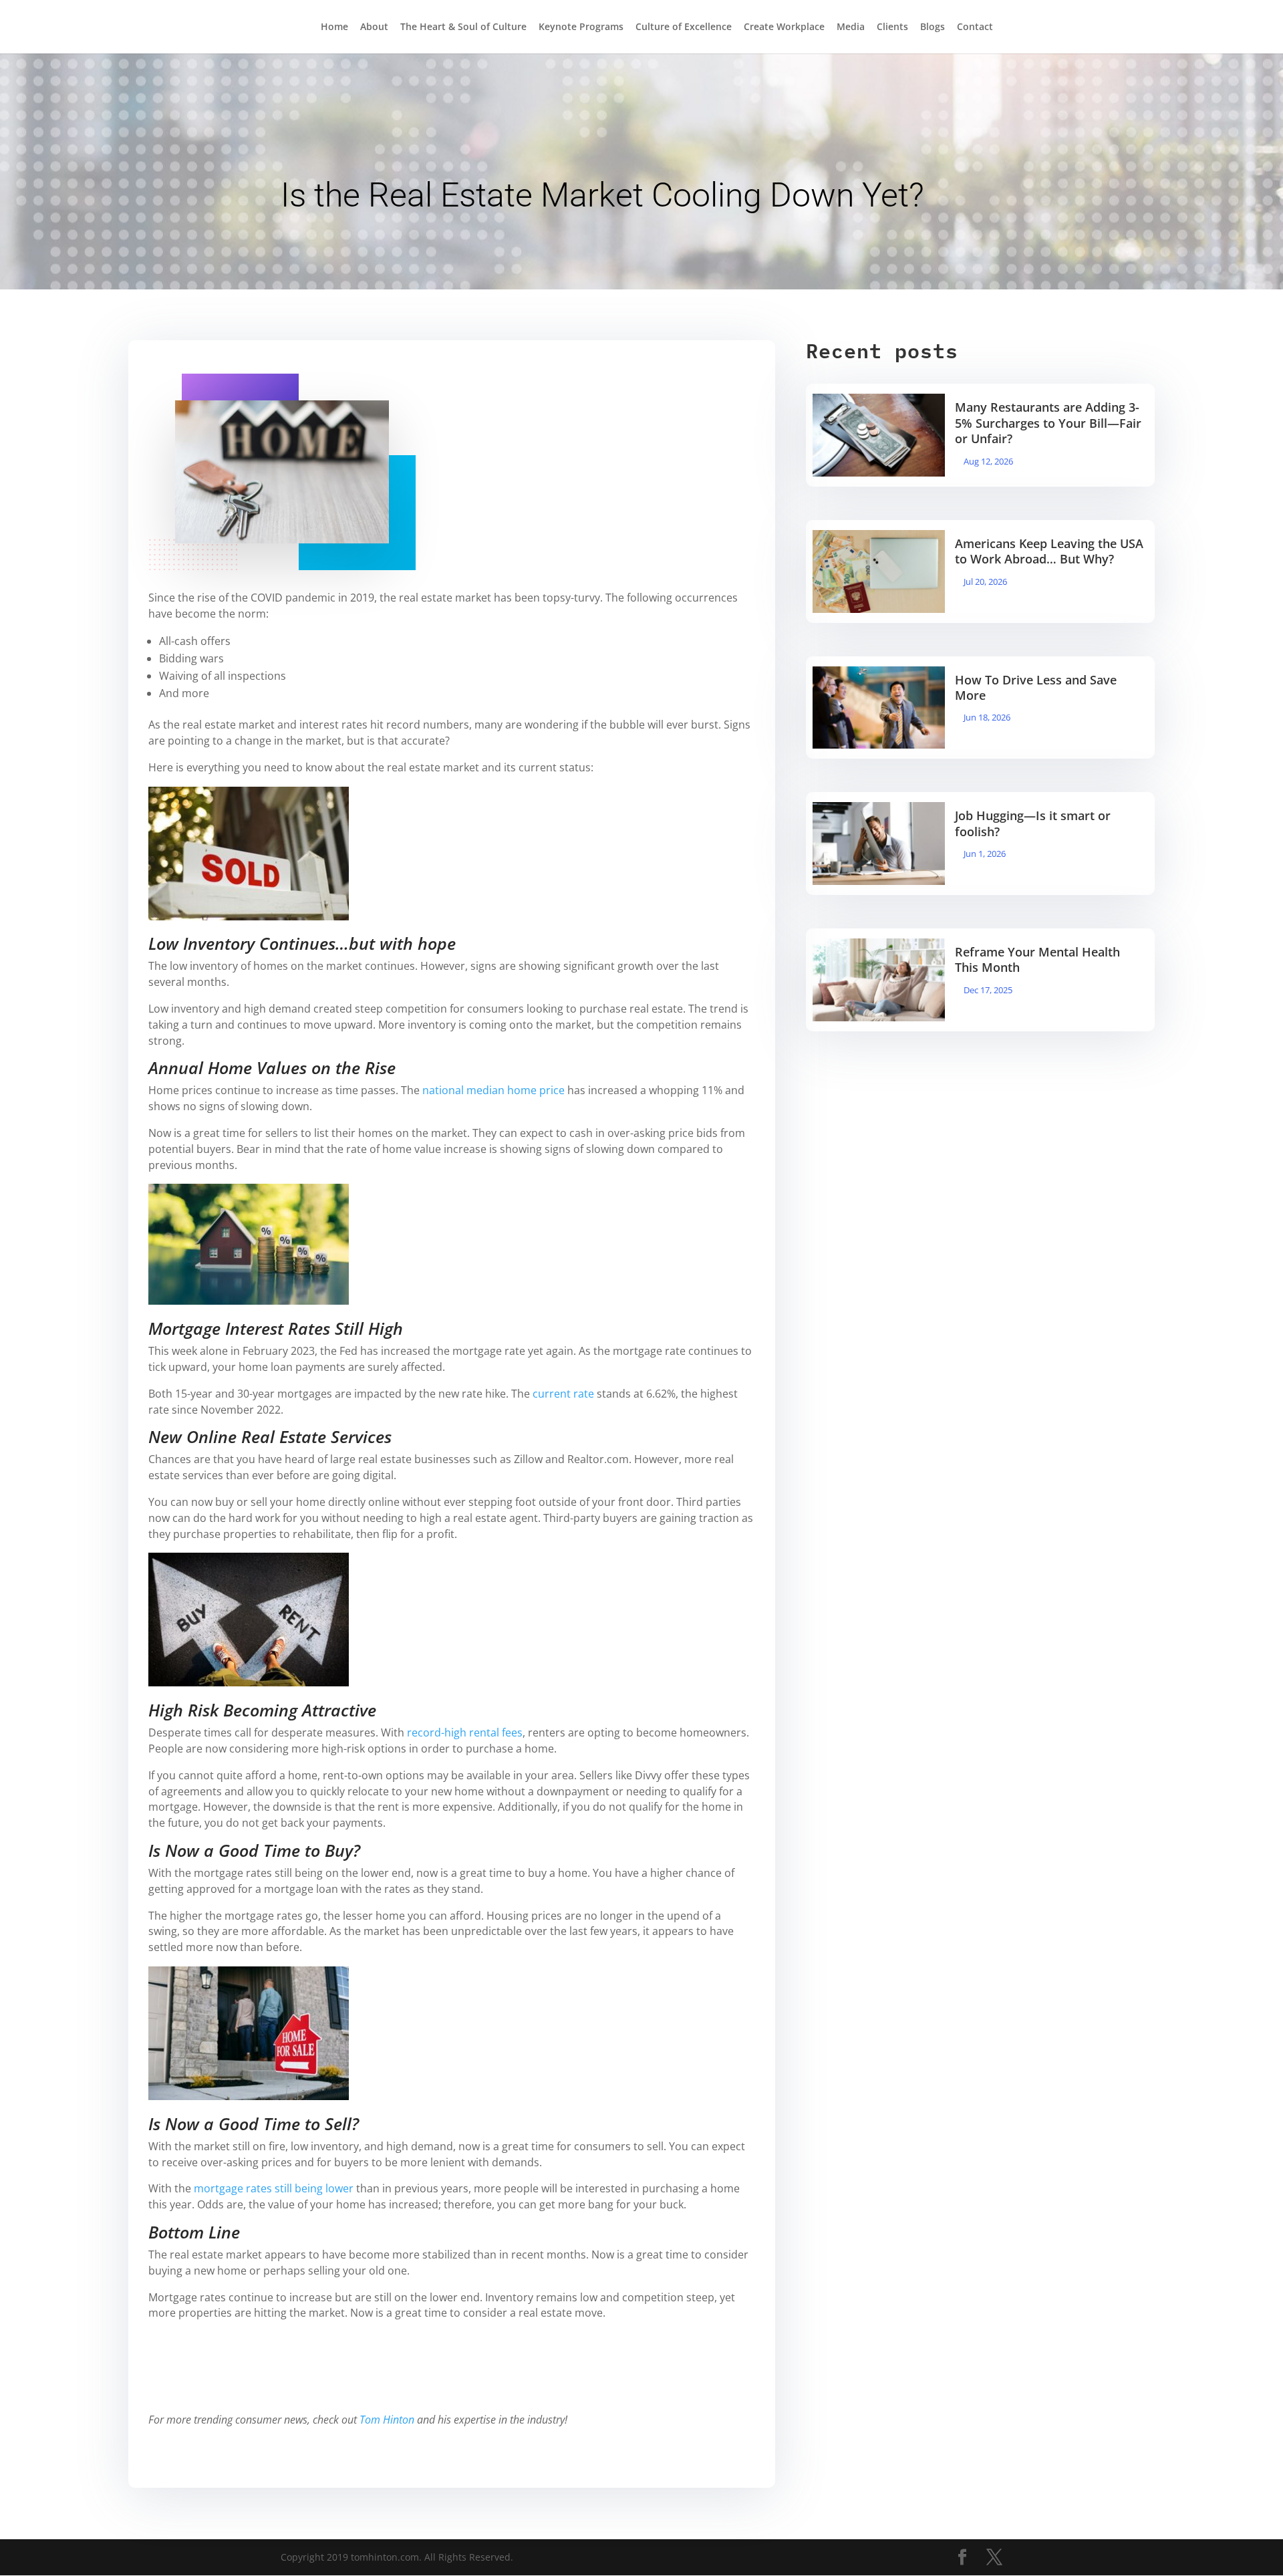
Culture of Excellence (684, 27)
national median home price (493, 1090)
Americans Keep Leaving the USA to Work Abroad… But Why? (1049, 551)
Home (334, 27)
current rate (563, 1394)
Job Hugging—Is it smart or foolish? (1033, 823)
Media (851, 27)
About (374, 27)
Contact (975, 27)
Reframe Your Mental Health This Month (1037, 959)
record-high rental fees (465, 1732)
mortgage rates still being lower (274, 2188)
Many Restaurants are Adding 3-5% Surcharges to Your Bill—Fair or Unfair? (1048, 423)
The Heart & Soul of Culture (463, 27)
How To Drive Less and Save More (1036, 687)
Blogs (933, 27)
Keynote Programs (581, 27)
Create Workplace (784, 27)
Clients (892, 27)
